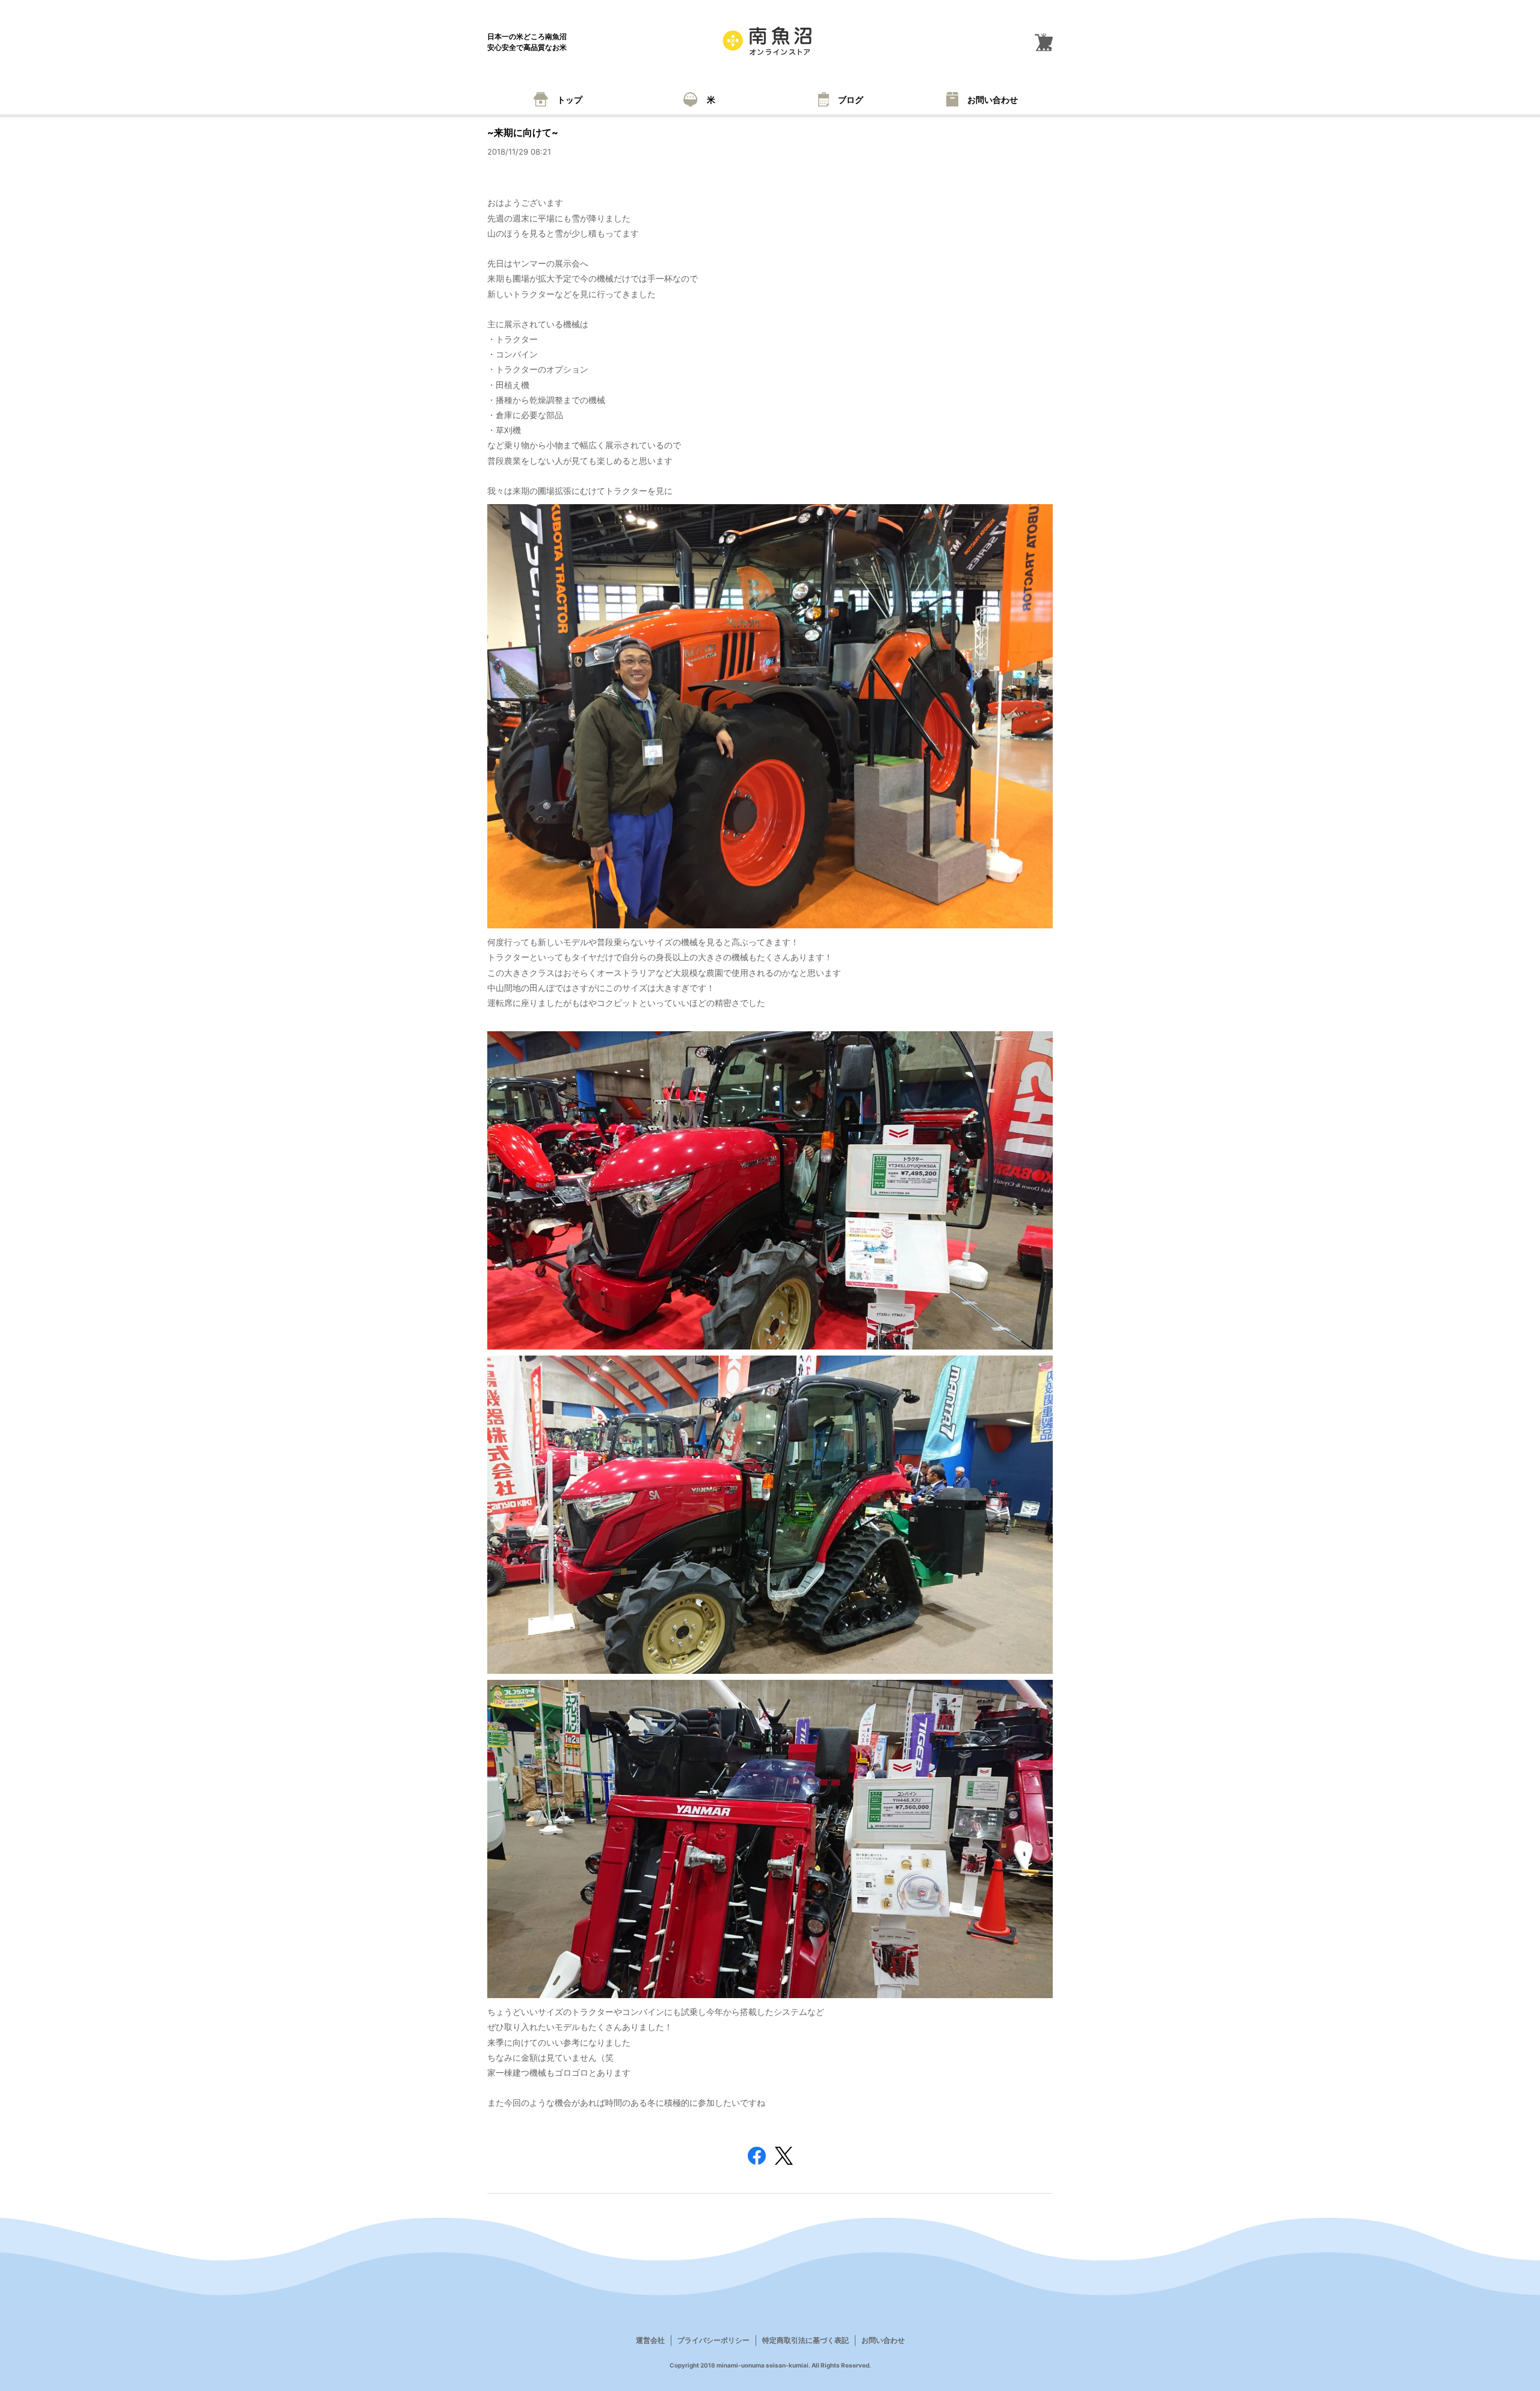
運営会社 (650, 2340)
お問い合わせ (993, 100)
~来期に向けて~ (523, 132)
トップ (570, 100)
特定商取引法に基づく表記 (805, 2340)
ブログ (851, 100)
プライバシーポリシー (713, 2340)
